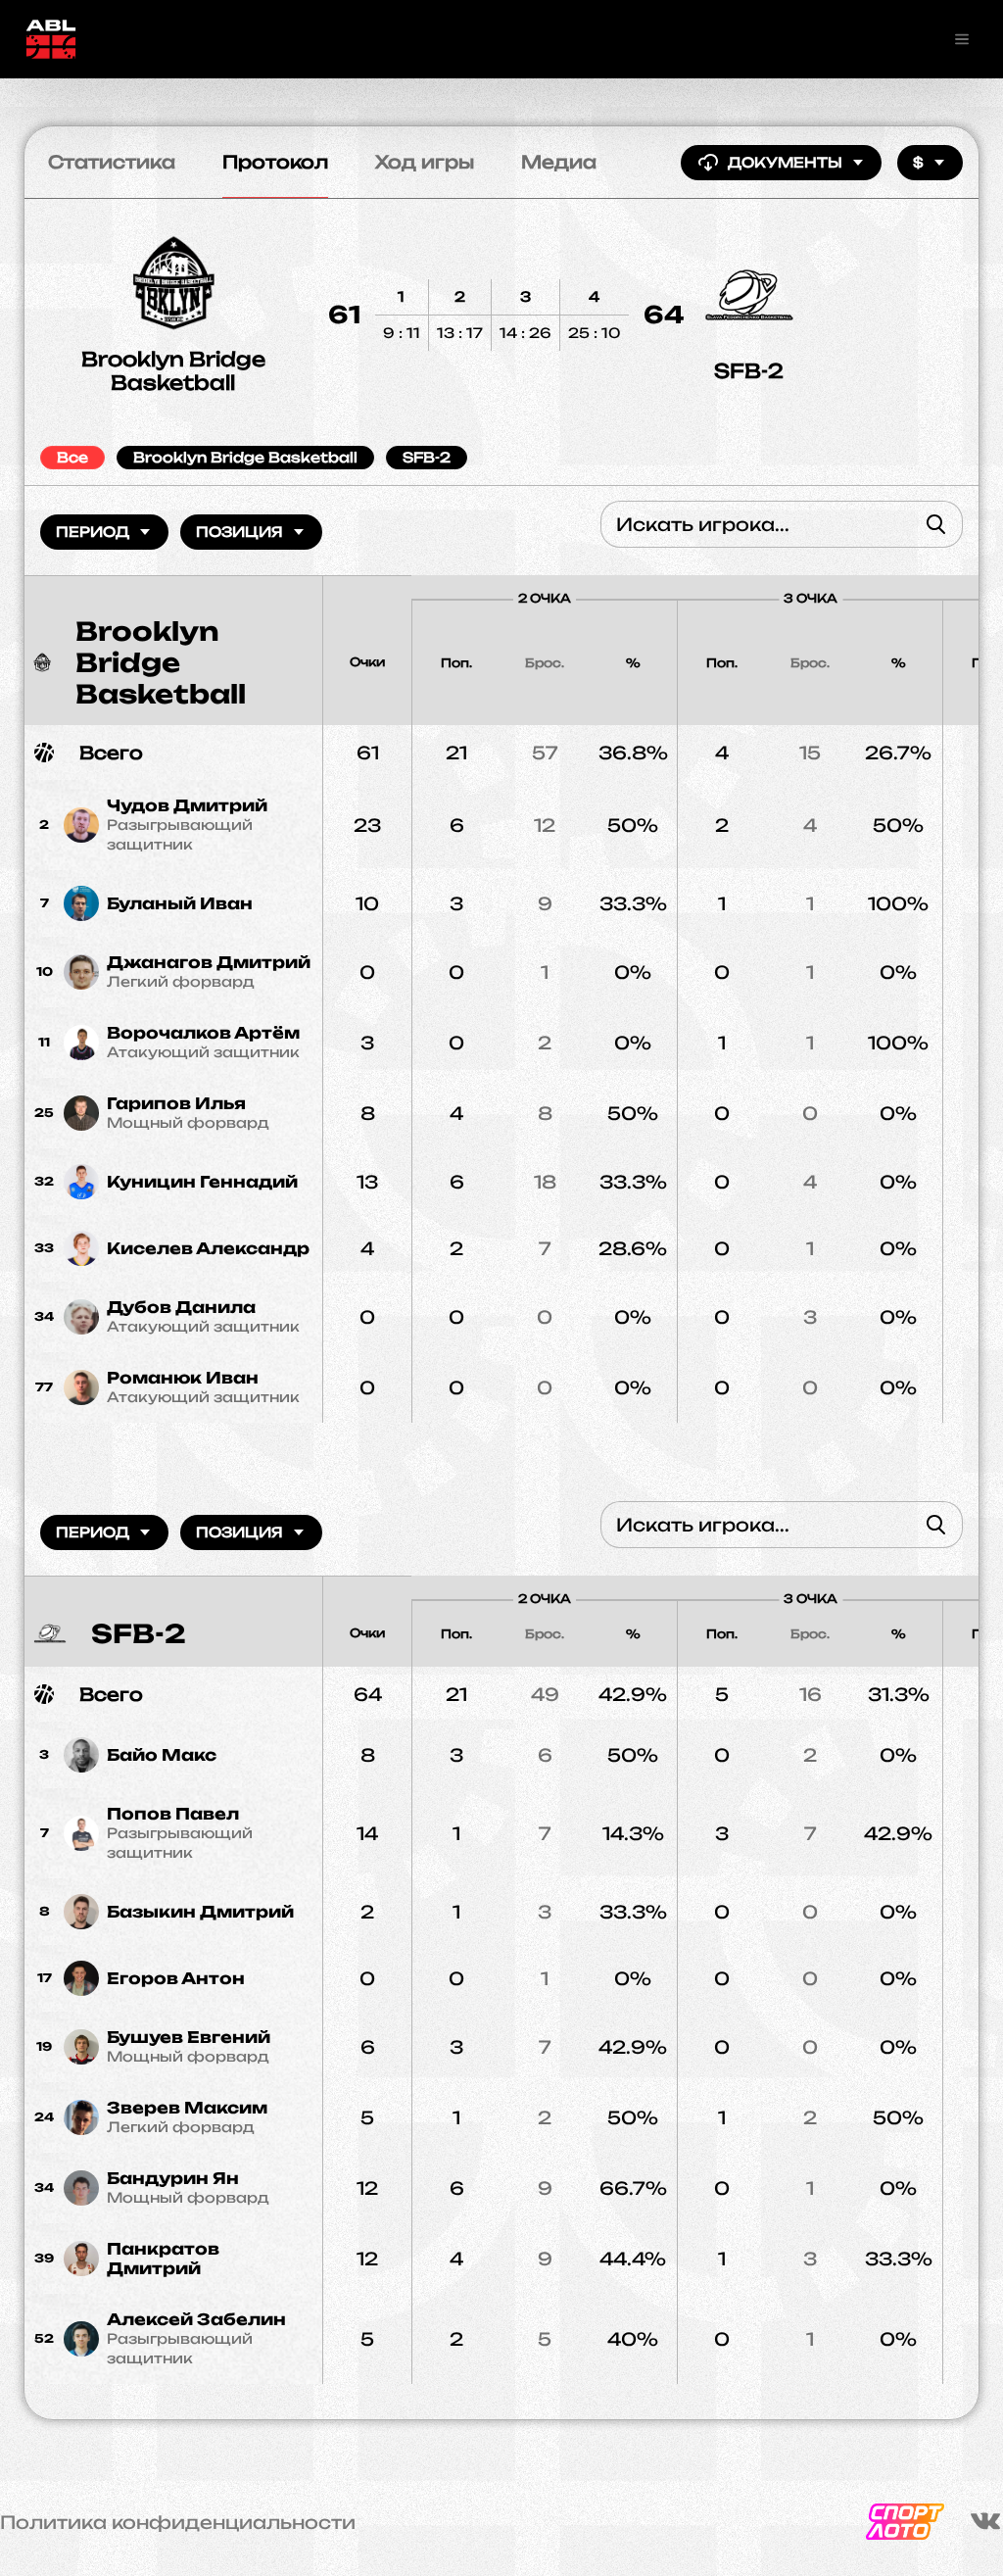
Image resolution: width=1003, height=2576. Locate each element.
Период (93, 532)
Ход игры (425, 162)
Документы (785, 162)
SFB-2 (749, 371)
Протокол (275, 162)
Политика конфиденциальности (178, 2522)
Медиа (559, 162)
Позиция (239, 532)
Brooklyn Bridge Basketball (173, 371)
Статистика (112, 162)
